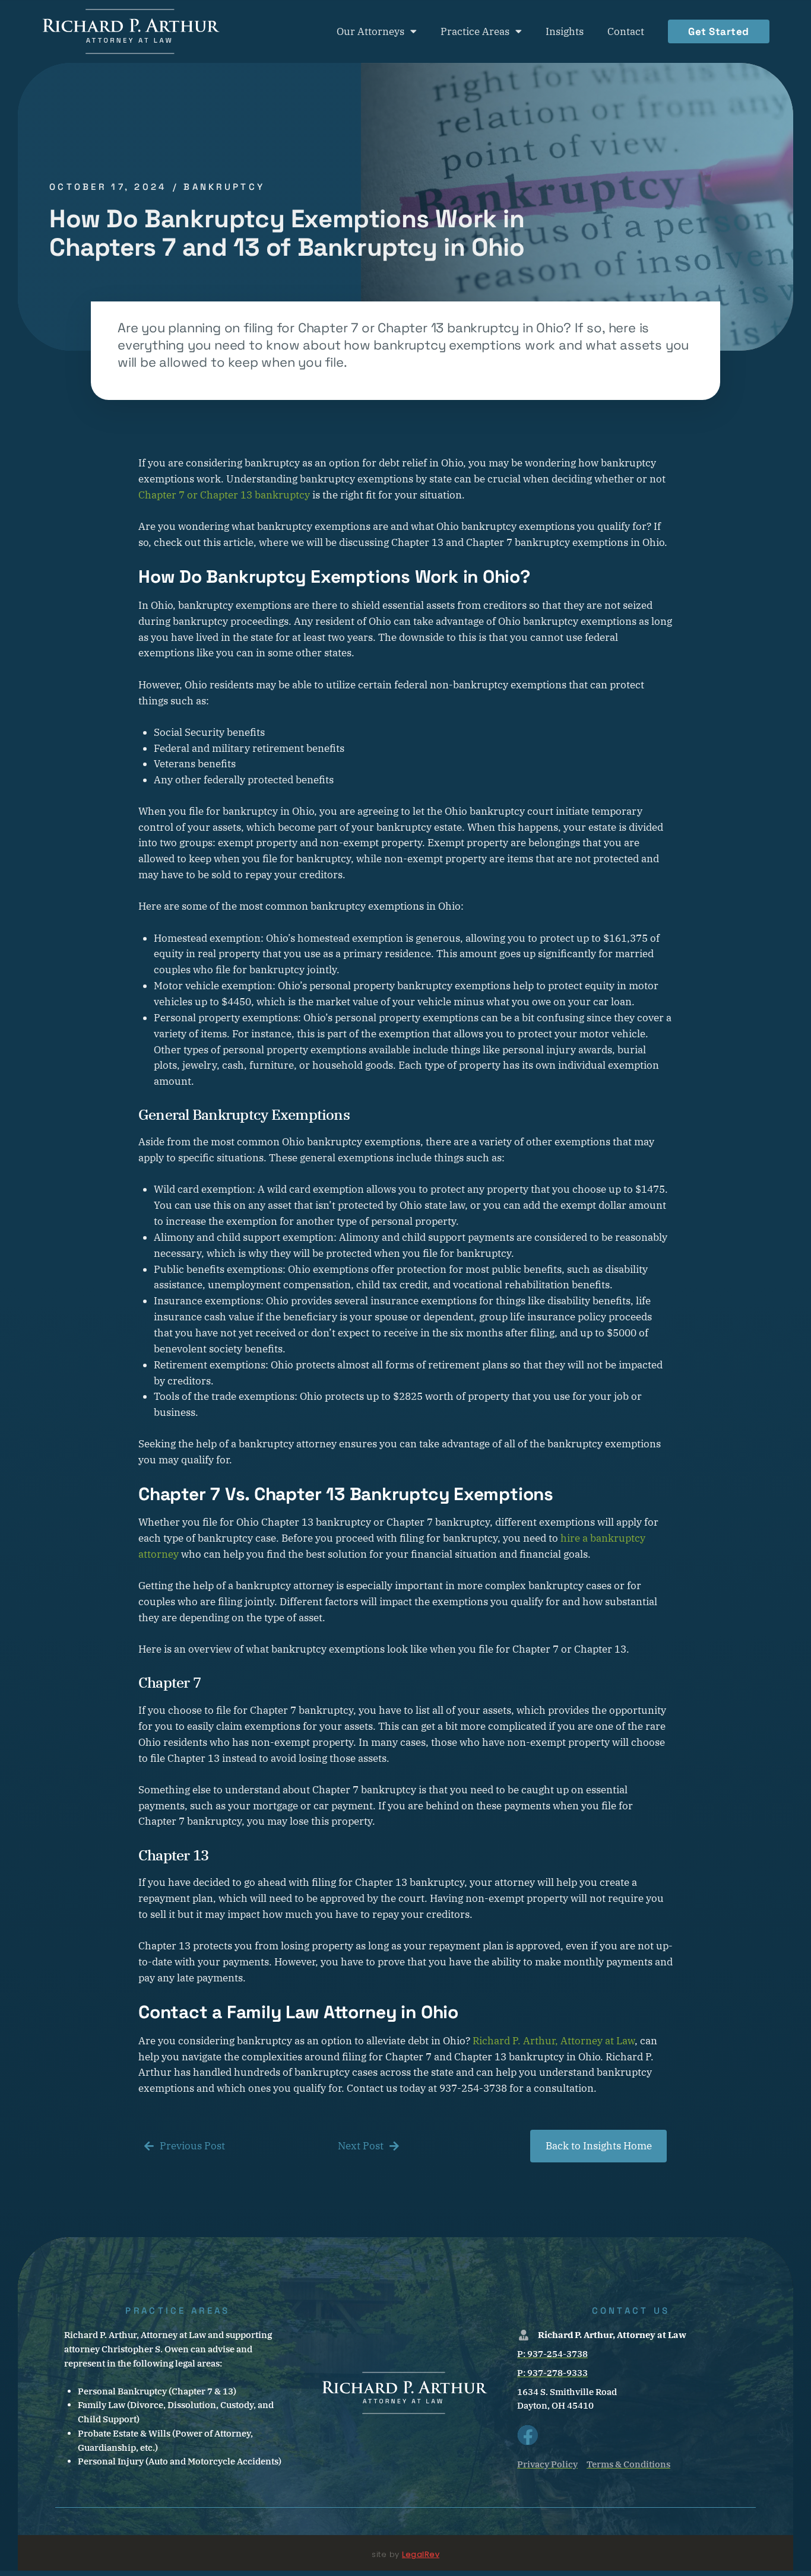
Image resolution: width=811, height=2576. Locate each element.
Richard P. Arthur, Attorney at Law (554, 2041)
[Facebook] (528, 2435)
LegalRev (421, 2554)
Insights (565, 31)
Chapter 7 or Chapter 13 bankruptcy (224, 495)
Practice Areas (475, 31)
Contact (626, 31)
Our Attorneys (370, 31)
